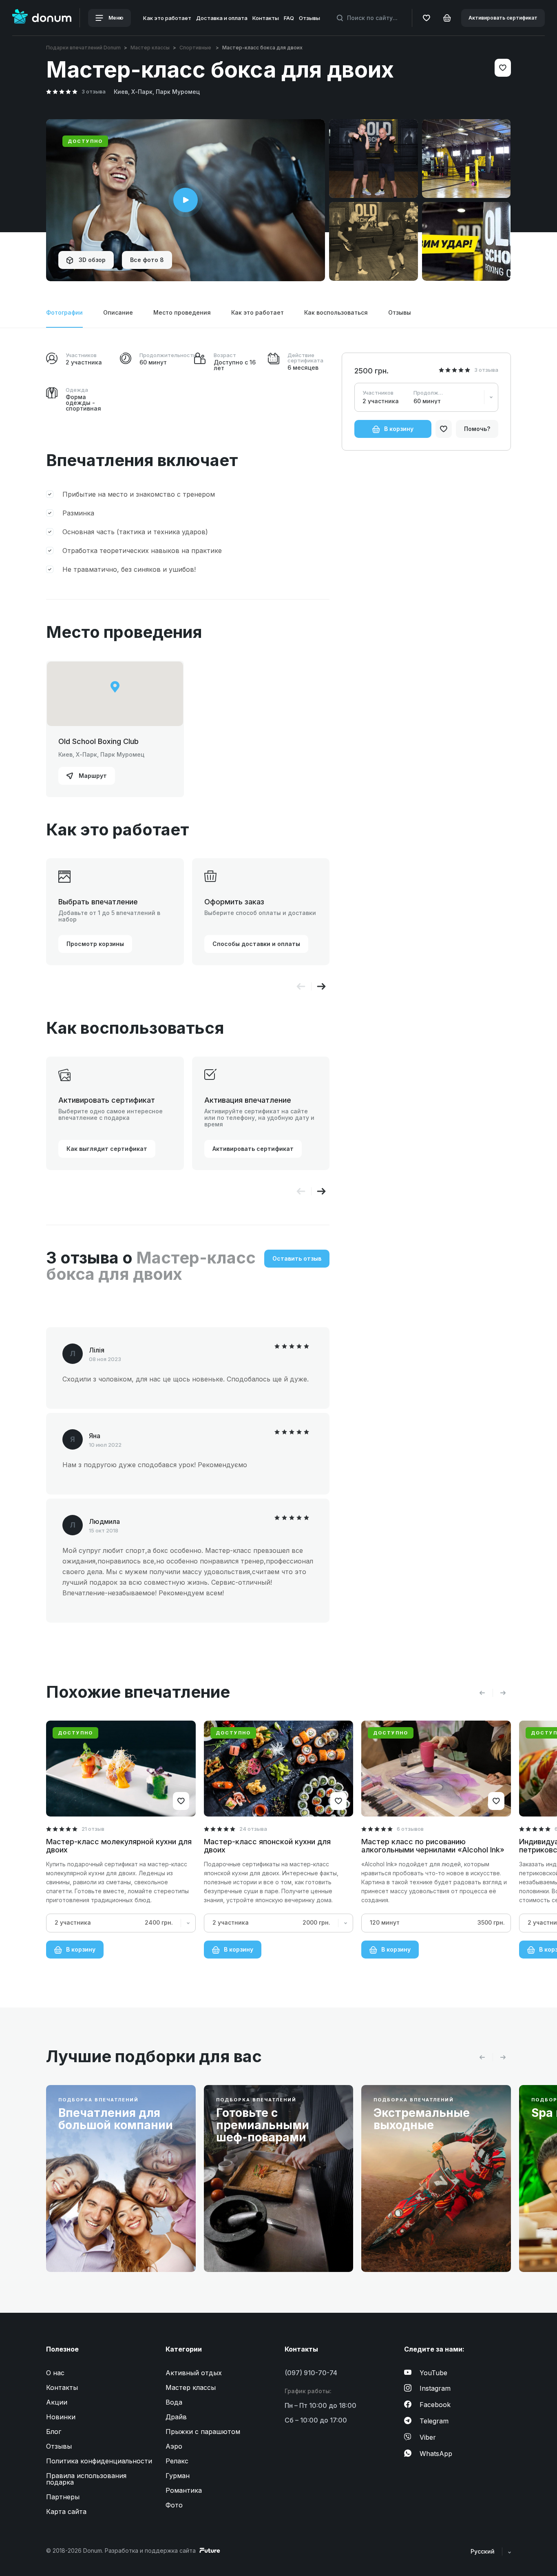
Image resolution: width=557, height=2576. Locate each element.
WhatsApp (436, 2454)
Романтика (184, 2490)
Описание (118, 312)
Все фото (147, 260)
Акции (57, 2402)
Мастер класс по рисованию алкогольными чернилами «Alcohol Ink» (433, 1846)
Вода (174, 2402)
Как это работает (167, 18)
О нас (55, 2373)
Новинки (61, 2417)
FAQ (289, 18)
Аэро (174, 2446)
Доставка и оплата (222, 18)
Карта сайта (66, 2512)
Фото (174, 2505)
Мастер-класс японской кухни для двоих (267, 1846)
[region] (115, 694)
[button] (321, 986)
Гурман (178, 2476)
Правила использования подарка (86, 2479)
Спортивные (196, 48)
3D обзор (91, 260)
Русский (483, 2551)
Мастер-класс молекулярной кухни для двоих (119, 1846)
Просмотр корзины (95, 944)
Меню (115, 18)
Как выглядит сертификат (107, 1149)
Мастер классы (150, 48)
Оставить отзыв (297, 1258)
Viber (428, 2437)
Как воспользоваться (336, 312)
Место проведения (182, 312)
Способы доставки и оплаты (256, 944)
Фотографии (64, 312)
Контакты (266, 18)
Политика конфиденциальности (99, 2461)
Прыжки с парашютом (203, 2432)
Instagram (435, 2388)
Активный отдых (194, 2373)
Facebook (435, 2405)
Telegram (434, 2421)
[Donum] (42, 18)
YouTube (433, 2373)
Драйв (176, 2417)
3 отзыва (94, 91)
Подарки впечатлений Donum (83, 48)
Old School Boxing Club (98, 741)
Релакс (177, 2461)
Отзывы (309, 18)
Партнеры (63, 2497)
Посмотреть (89, 2246)
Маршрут (92, 776)
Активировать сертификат (503, 18)
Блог (54, 2432)
